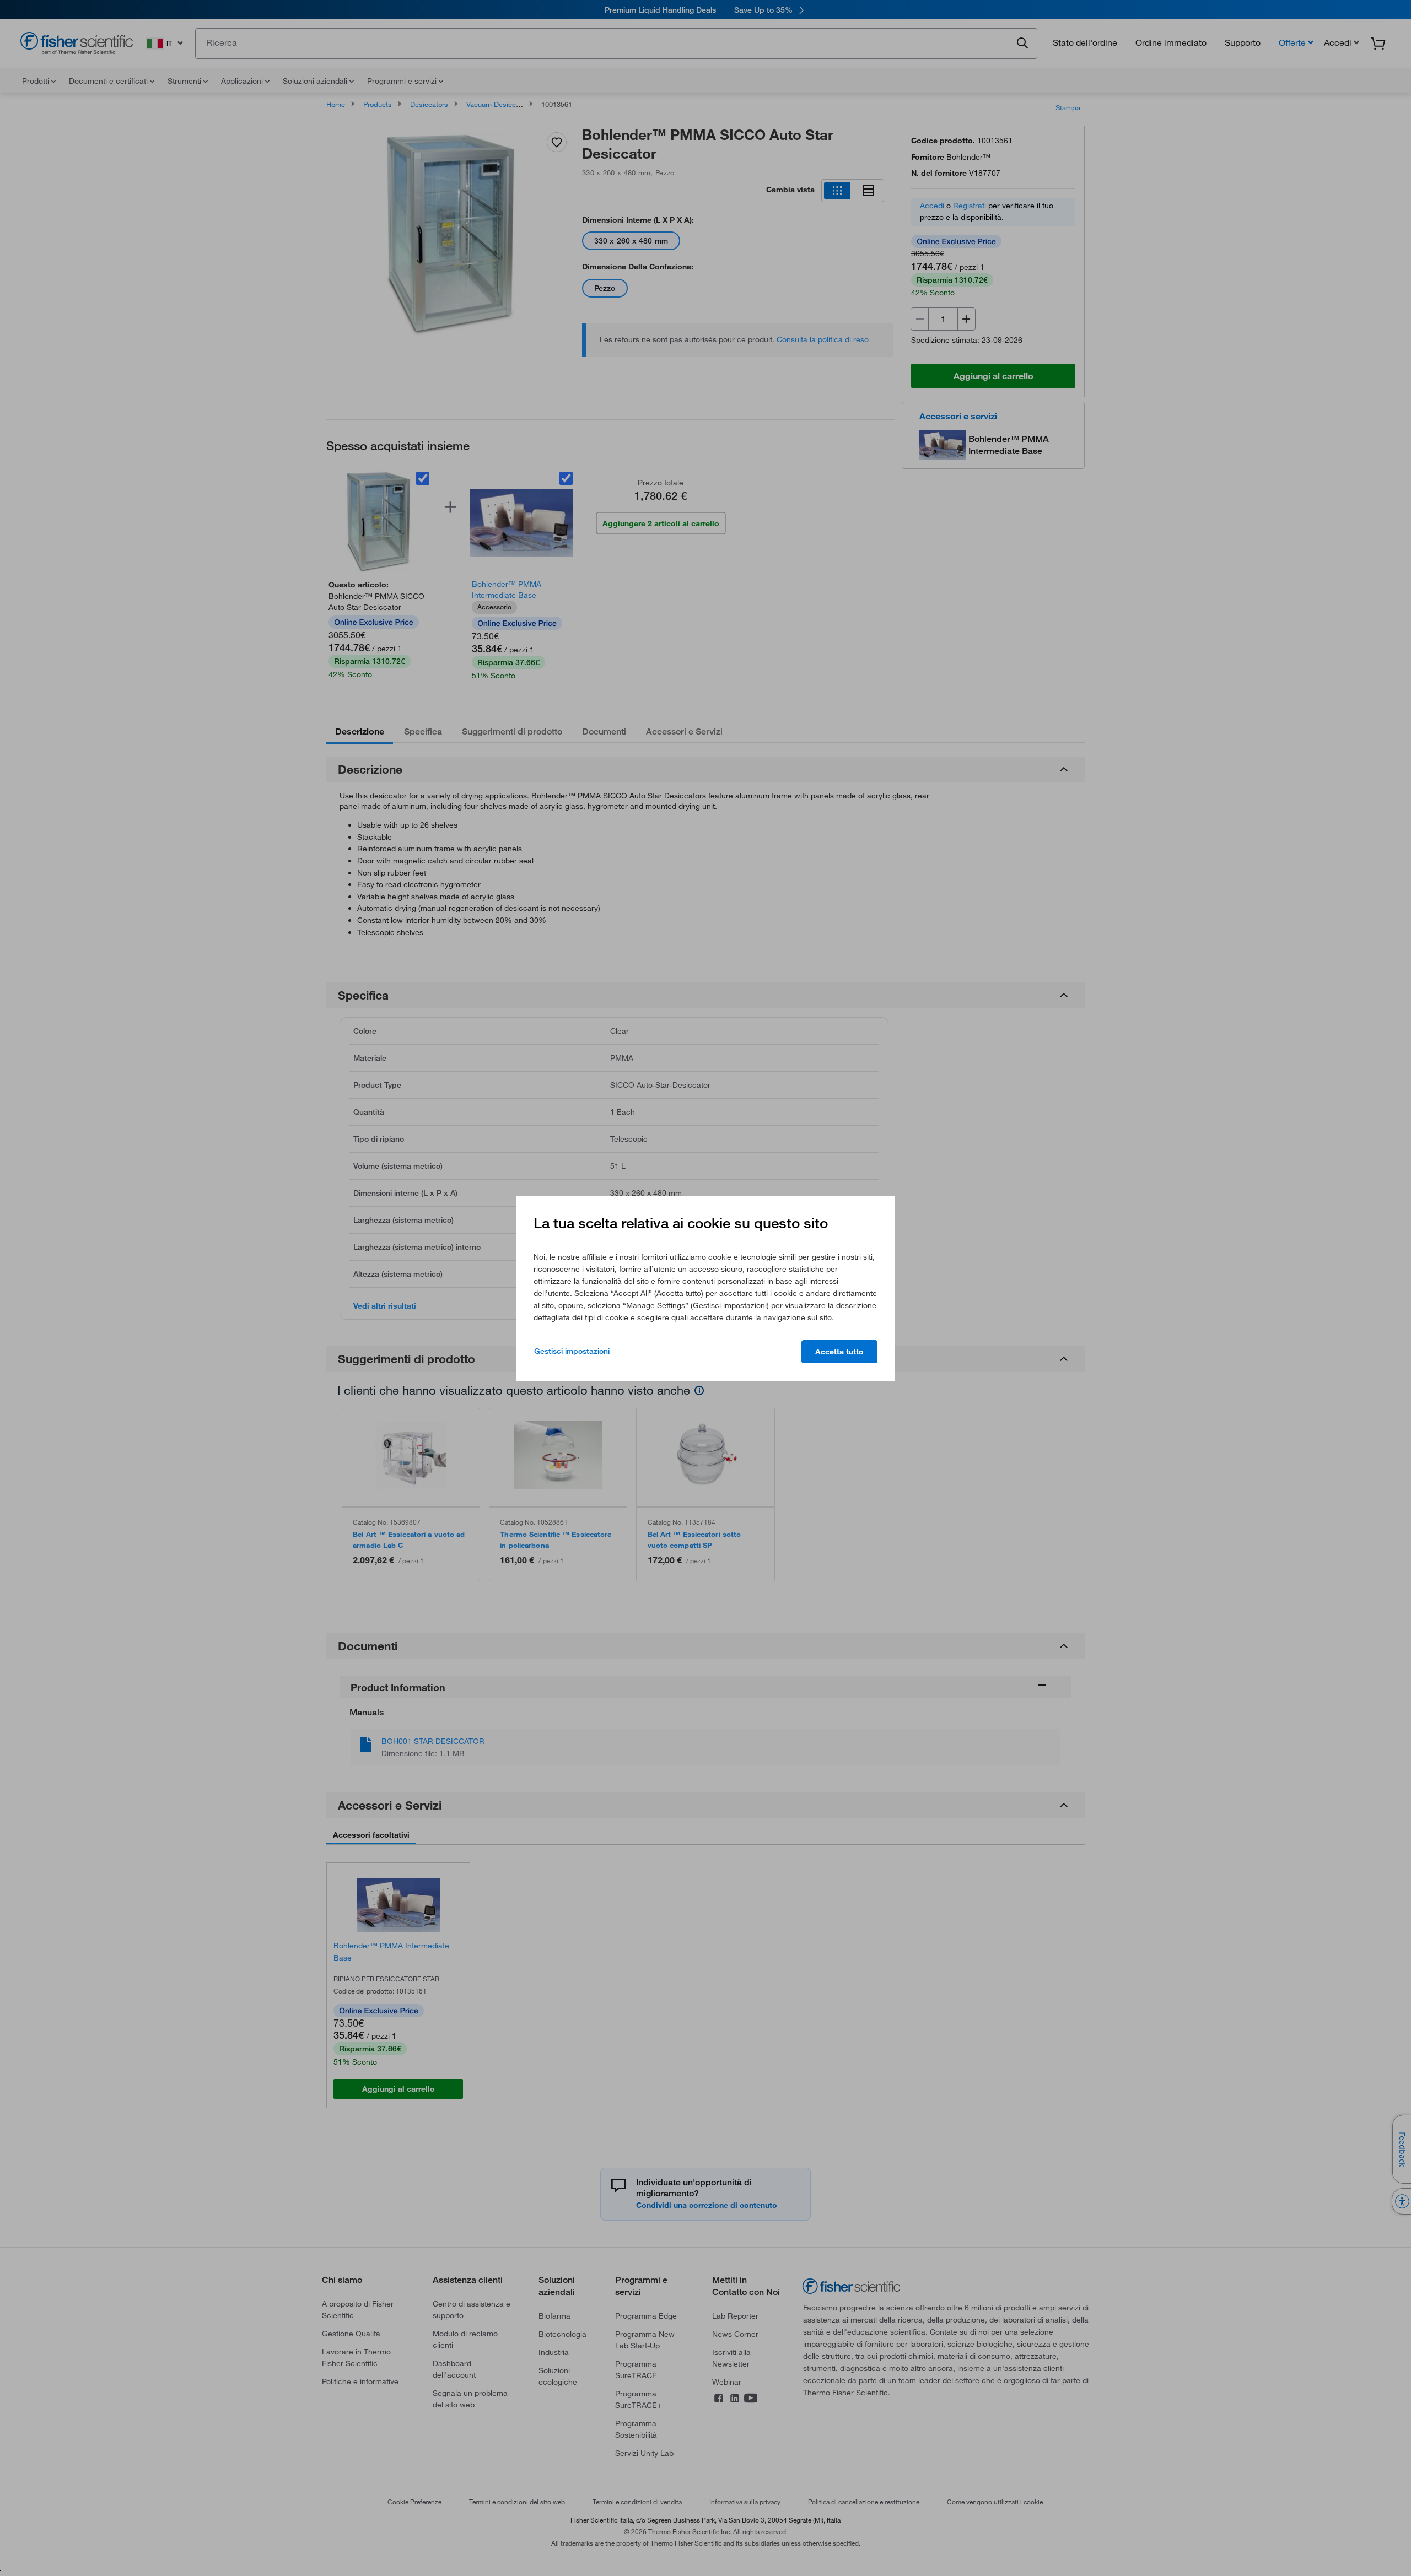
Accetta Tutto (839, 1352)
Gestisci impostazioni (572, 1351)
